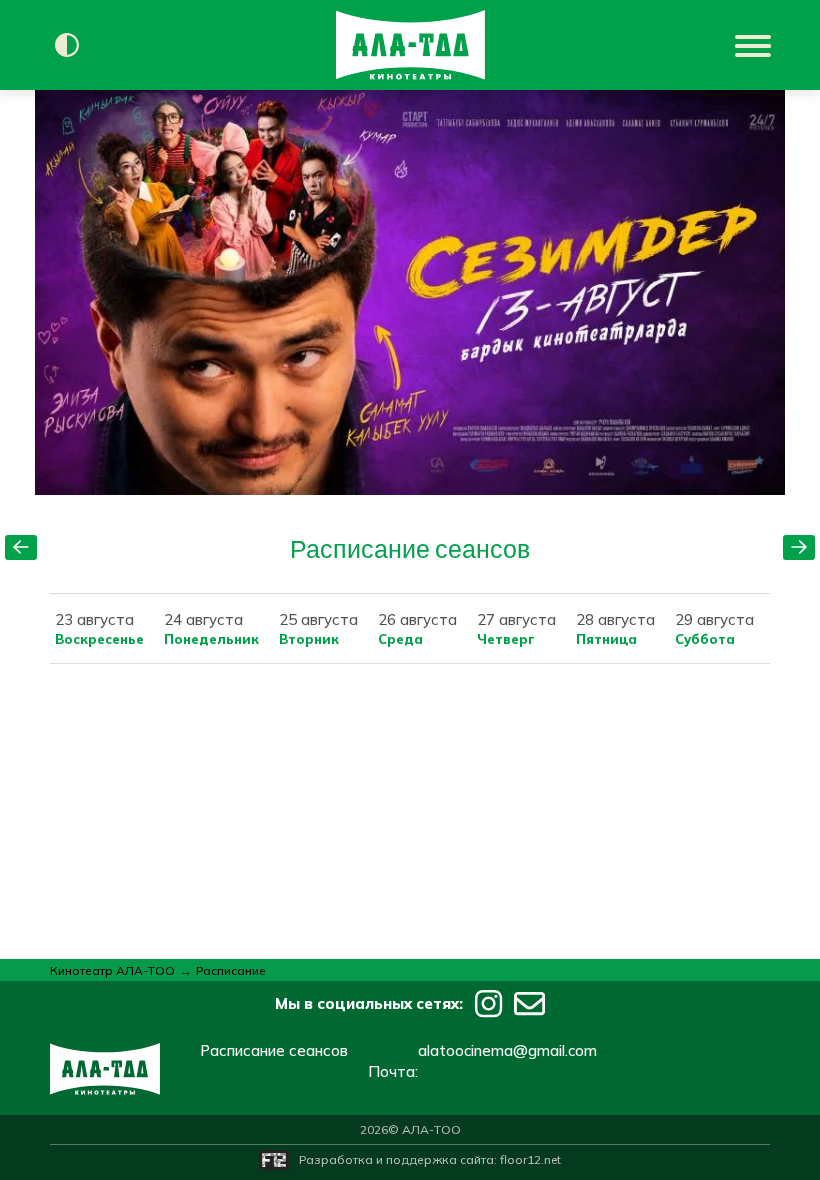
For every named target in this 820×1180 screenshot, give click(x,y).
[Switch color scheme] (67, 45)
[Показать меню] (755, 45)
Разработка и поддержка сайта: (430, 1159)
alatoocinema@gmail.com (507, 1050)
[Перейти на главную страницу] (410, 45)
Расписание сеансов (274, 1050)
